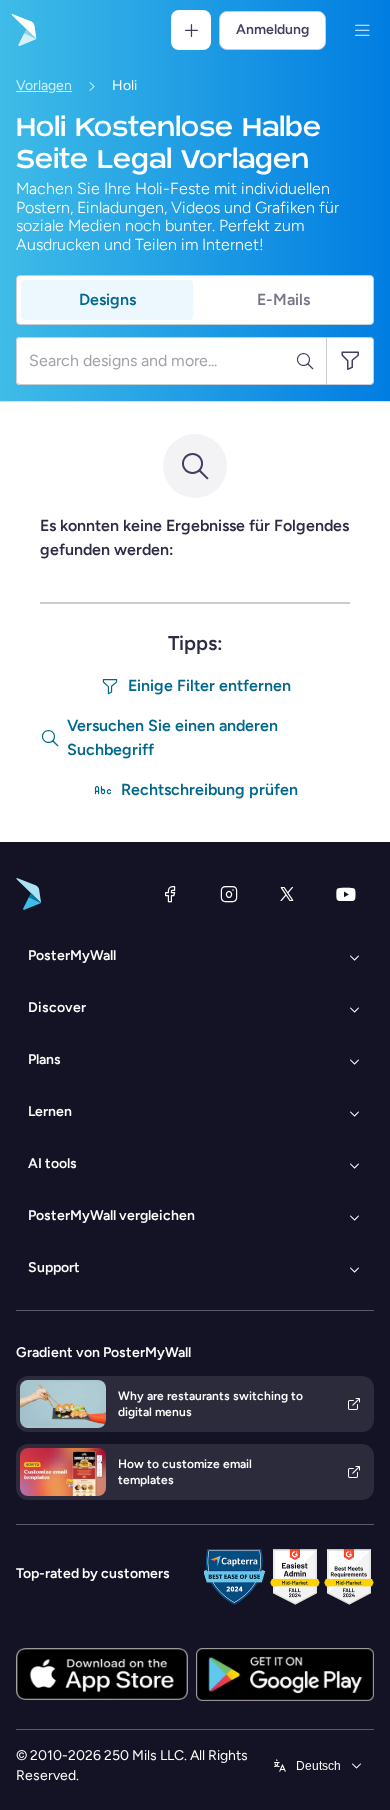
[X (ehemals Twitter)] (287, 894)
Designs (107, 299)
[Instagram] (229, 894)
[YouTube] (346, 894)
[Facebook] (170, 894)
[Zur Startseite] (22, 30)
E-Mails (283, 299)
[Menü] (362, 30)
